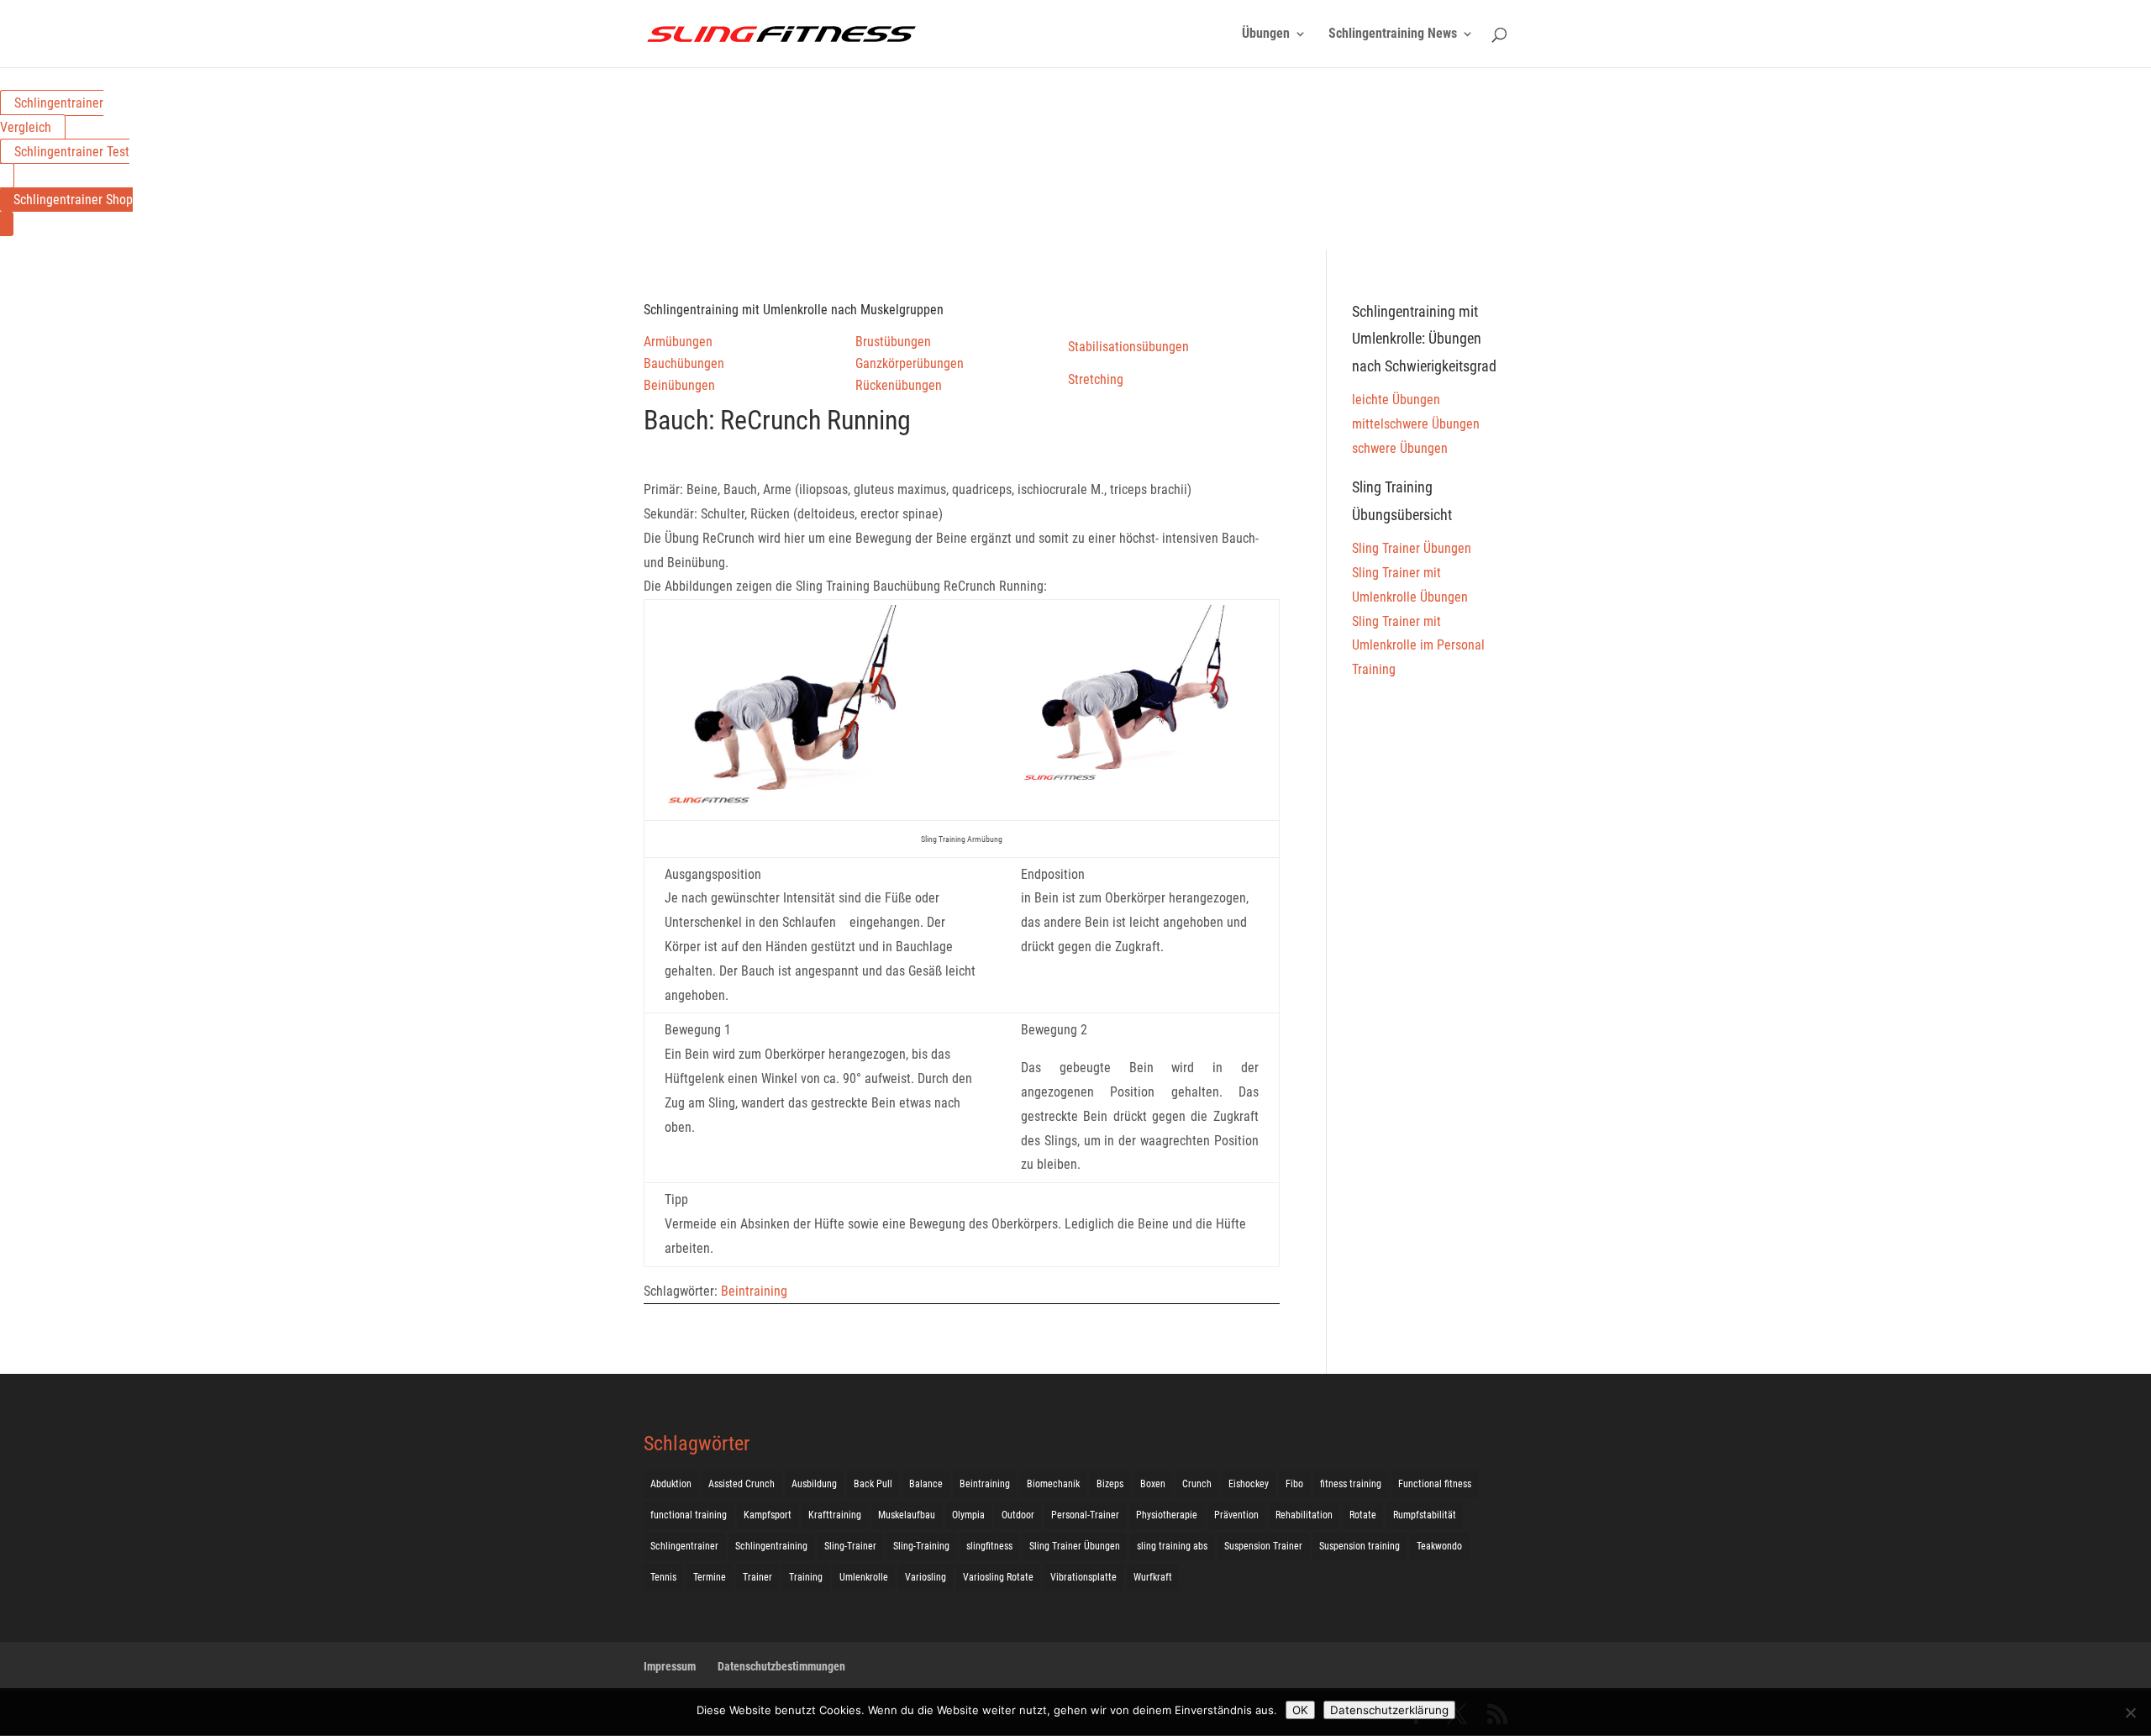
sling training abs (1172, 1546)
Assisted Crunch (742, 1484)
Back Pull (873, 1484)
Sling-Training (921, 1546)
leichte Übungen (1396, 400)
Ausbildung (814, 1484)
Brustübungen (893, 342)
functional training (689, 1515)
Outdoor (1018, 1515)
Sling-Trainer (850, 1546)
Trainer (757, 1577)
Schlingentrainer (684, 1546)
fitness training (1351, 1484)
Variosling (926, 1577)
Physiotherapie (1167, 1515)
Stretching (1096, 379)
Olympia (968, 1515)
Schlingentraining (771, 1546)
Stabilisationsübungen (1128, 347)
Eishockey (1249, 1484)
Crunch (1197, 1484)
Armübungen (678, 342)
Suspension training (1359, 1546)
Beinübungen (679, 385)
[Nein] (2130, 1712)
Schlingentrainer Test (72, 152)
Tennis (663, 1577)
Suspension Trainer (1263, 1546)
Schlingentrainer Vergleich (52, 115)
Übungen (1266, 34)
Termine (710, 1577)
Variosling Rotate (998, 1577)
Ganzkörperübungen (910, 363)
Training (806, 1577)
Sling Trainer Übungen (1412, 548)
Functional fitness (1435, 1484)
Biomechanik (1053, 1484)
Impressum (670, 1666)
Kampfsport (768, 1515)
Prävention (1236, 1515)
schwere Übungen (1400, 448)
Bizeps (1110, 1484)
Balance (926, 1484)
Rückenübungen (899, 385)
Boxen (1153, 1484)
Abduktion (671, 1484)
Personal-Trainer (1085, 1515)
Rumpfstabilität (1425, 1515)
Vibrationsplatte (1083, 1577)
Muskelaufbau (907, 1515)
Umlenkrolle (864, 1577)
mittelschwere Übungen (1416, 424)
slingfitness (989, 1546)
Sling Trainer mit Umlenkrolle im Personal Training (1418, 646)
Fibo (1294, 1484)
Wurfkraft (1153, 1577)
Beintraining (754, 1291)
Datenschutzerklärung (1389, 1710)
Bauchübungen (684, 363)
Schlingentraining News (1393, 34)
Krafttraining (835, 1515)
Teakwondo (1439, 1546)
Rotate (1363, 1515)
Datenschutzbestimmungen (781, 1666)
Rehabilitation (1304, 1515)
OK (1300, 1710)
